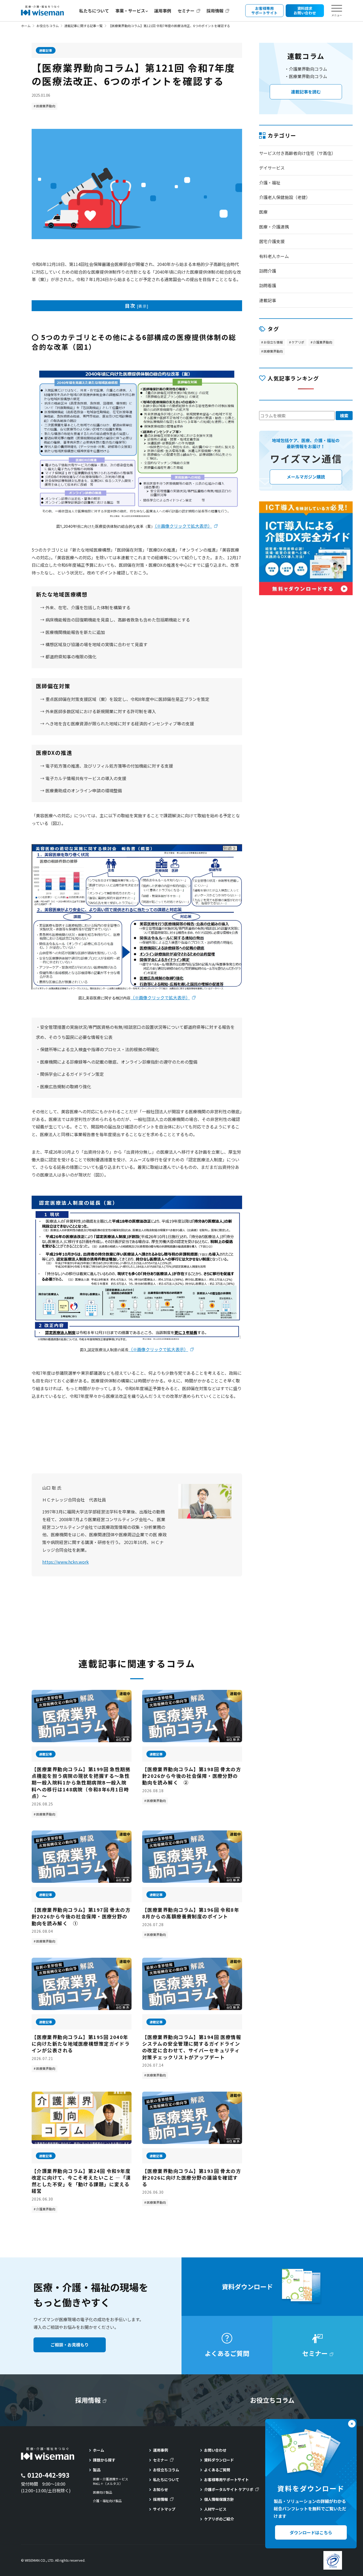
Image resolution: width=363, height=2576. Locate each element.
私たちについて (94, 11)
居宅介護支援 (272, 241)
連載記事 (46, 50)
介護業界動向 (46, 2209)
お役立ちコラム (48, 26)
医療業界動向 (46, 106)
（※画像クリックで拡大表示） (183, 526)
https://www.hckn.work (66, 1562)
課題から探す (104, 2460)
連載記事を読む (306, 92)
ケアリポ (298, 342)
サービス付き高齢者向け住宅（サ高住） (297, 153)
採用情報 (215, 11)
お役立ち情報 (273, 342)
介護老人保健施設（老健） (285, 197)
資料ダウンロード (219, 2460)
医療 (263, 212)
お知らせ (161, 2489)
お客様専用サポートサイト (226, 2480)
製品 (97, 2470)
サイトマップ (164, 2509)
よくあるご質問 (217, 2470)
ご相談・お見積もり (70, 2345)
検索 (344, 416)
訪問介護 (268, 271)
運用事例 (163, 11)
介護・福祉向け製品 (107, 2501)
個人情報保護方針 (219, 2499)
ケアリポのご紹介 (219, 2519)
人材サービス (215, 2509)
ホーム (26, 26)
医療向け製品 (103, 2492)
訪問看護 (268, 285)
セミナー (186, 11)
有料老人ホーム (274, 256)
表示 (143, 306)
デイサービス (272, 168)
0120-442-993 (48, 2475)
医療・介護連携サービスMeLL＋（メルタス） (111, 2481)
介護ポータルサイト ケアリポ (229, 2489)
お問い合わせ (215, 2450)
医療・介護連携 (274, 227)
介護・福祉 (270, 183)
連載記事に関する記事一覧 (83, 26)
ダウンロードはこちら (311, 2532)
